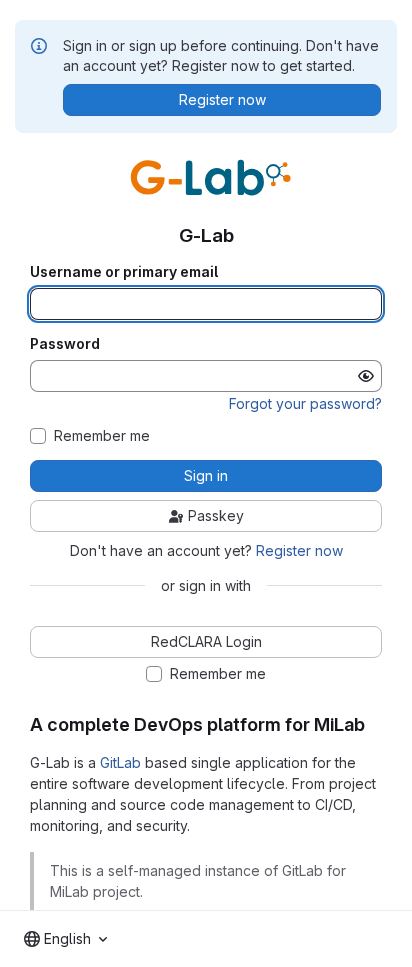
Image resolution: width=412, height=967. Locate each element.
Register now (299, 550)
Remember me (102, 436)
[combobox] (65, 939)
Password (65, 344)
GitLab (120, 762)
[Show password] (366, 376)
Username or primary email (124, 272)
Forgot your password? (305, 403)
